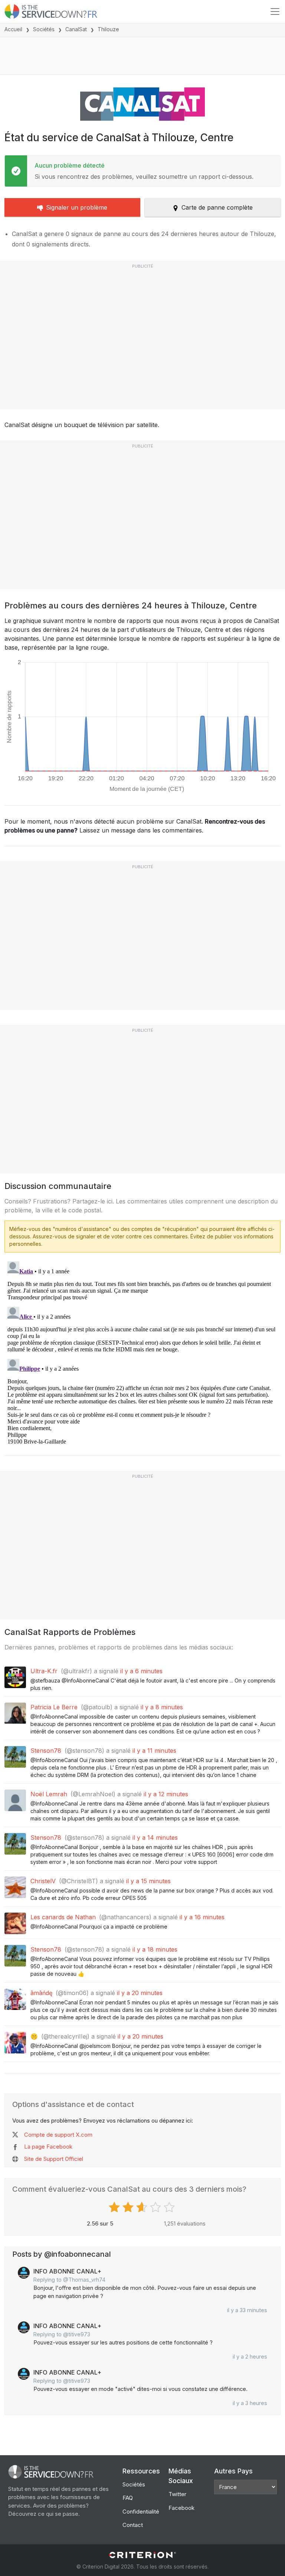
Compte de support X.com (58, 2135)
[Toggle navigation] (275, 12)
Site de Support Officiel (54, 2159)
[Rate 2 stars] (129, 2207)
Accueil (13, 29)
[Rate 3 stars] (143, 2207)
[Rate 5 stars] (170, 2207)
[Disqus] (142, 1351)
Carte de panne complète (217, 207)
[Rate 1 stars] (115, 2207)
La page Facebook (48, 2147)
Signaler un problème (77, 207)
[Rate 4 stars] (156, 2207)
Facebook (181, 2508)
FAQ (128, 2498)
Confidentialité (141, 2512)
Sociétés (44, 29)
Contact (133, 2525)
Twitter (177, 2494)
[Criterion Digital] (142, 2555)
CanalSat (76, 29)
